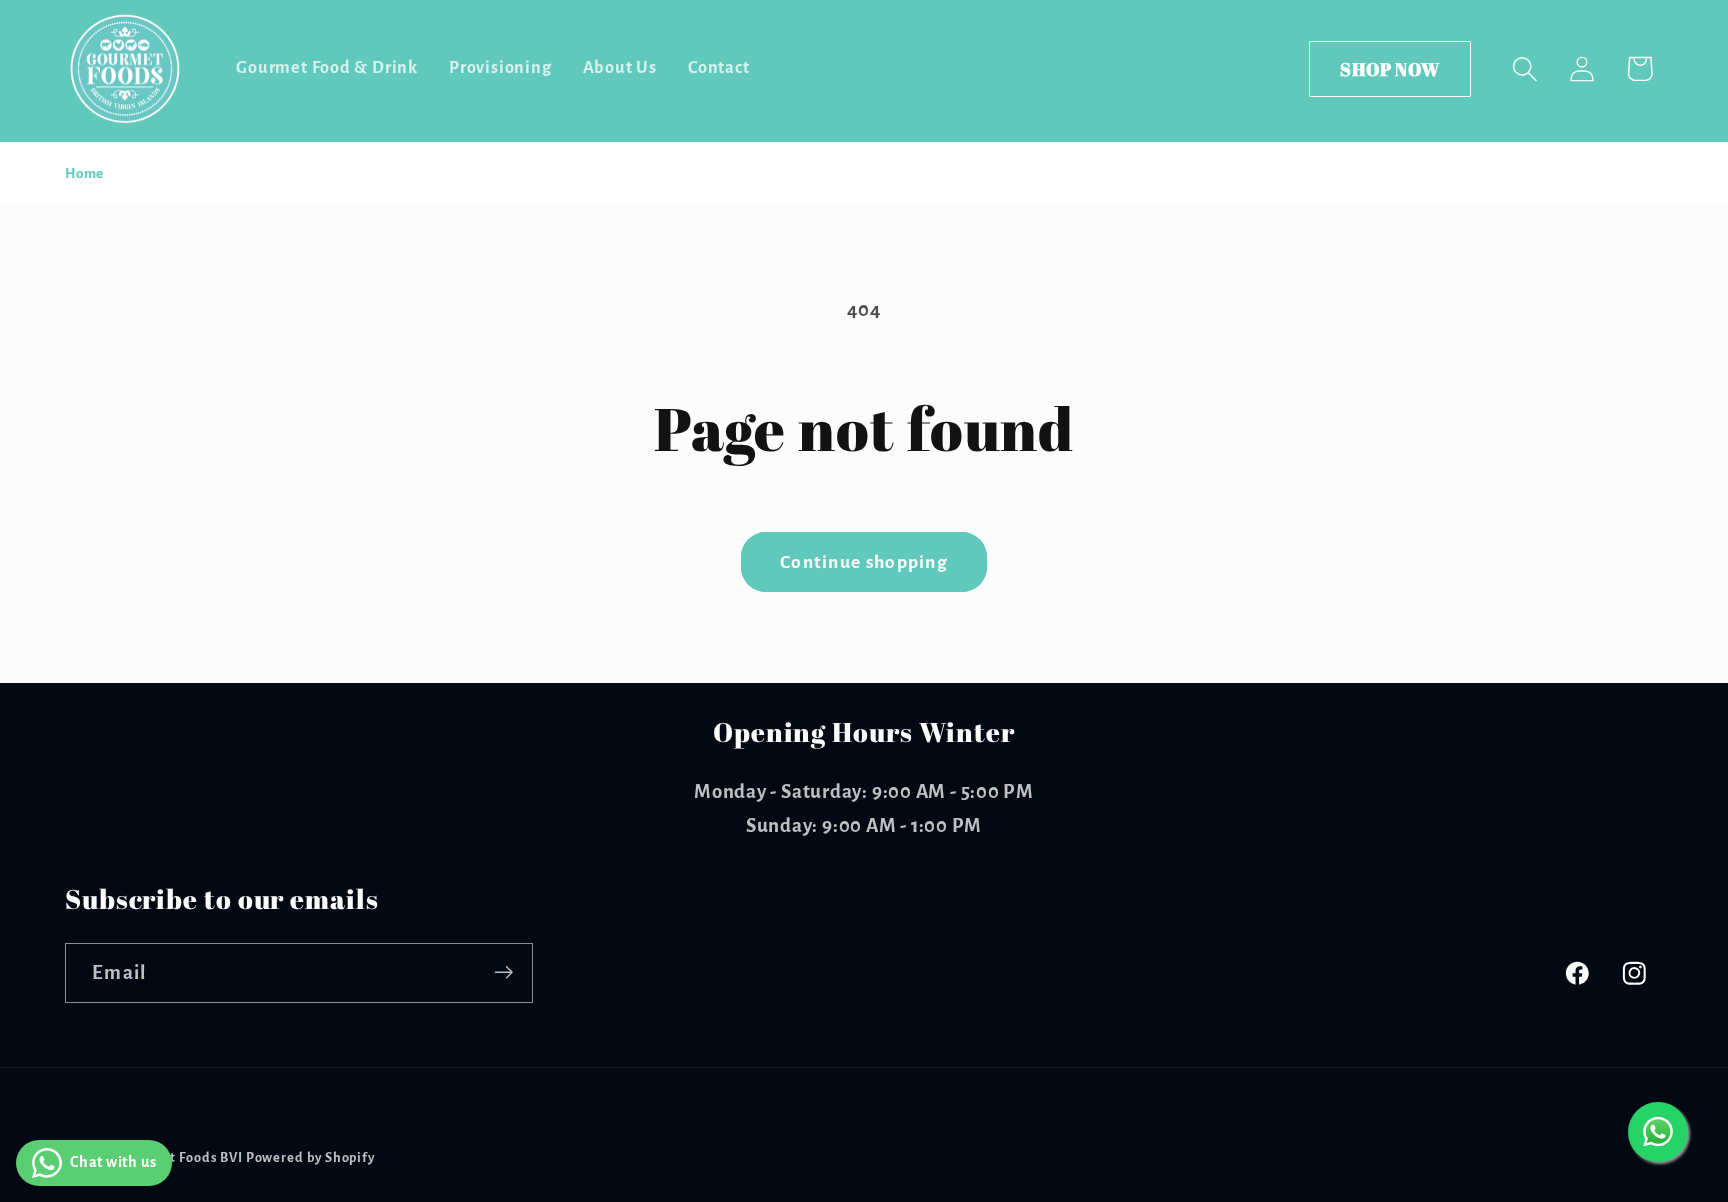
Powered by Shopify (310, 1158)
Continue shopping (864, 562)
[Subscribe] (503, 972)
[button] (1525, 68)
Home (84, 173)
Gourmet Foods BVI (181, 1158)
